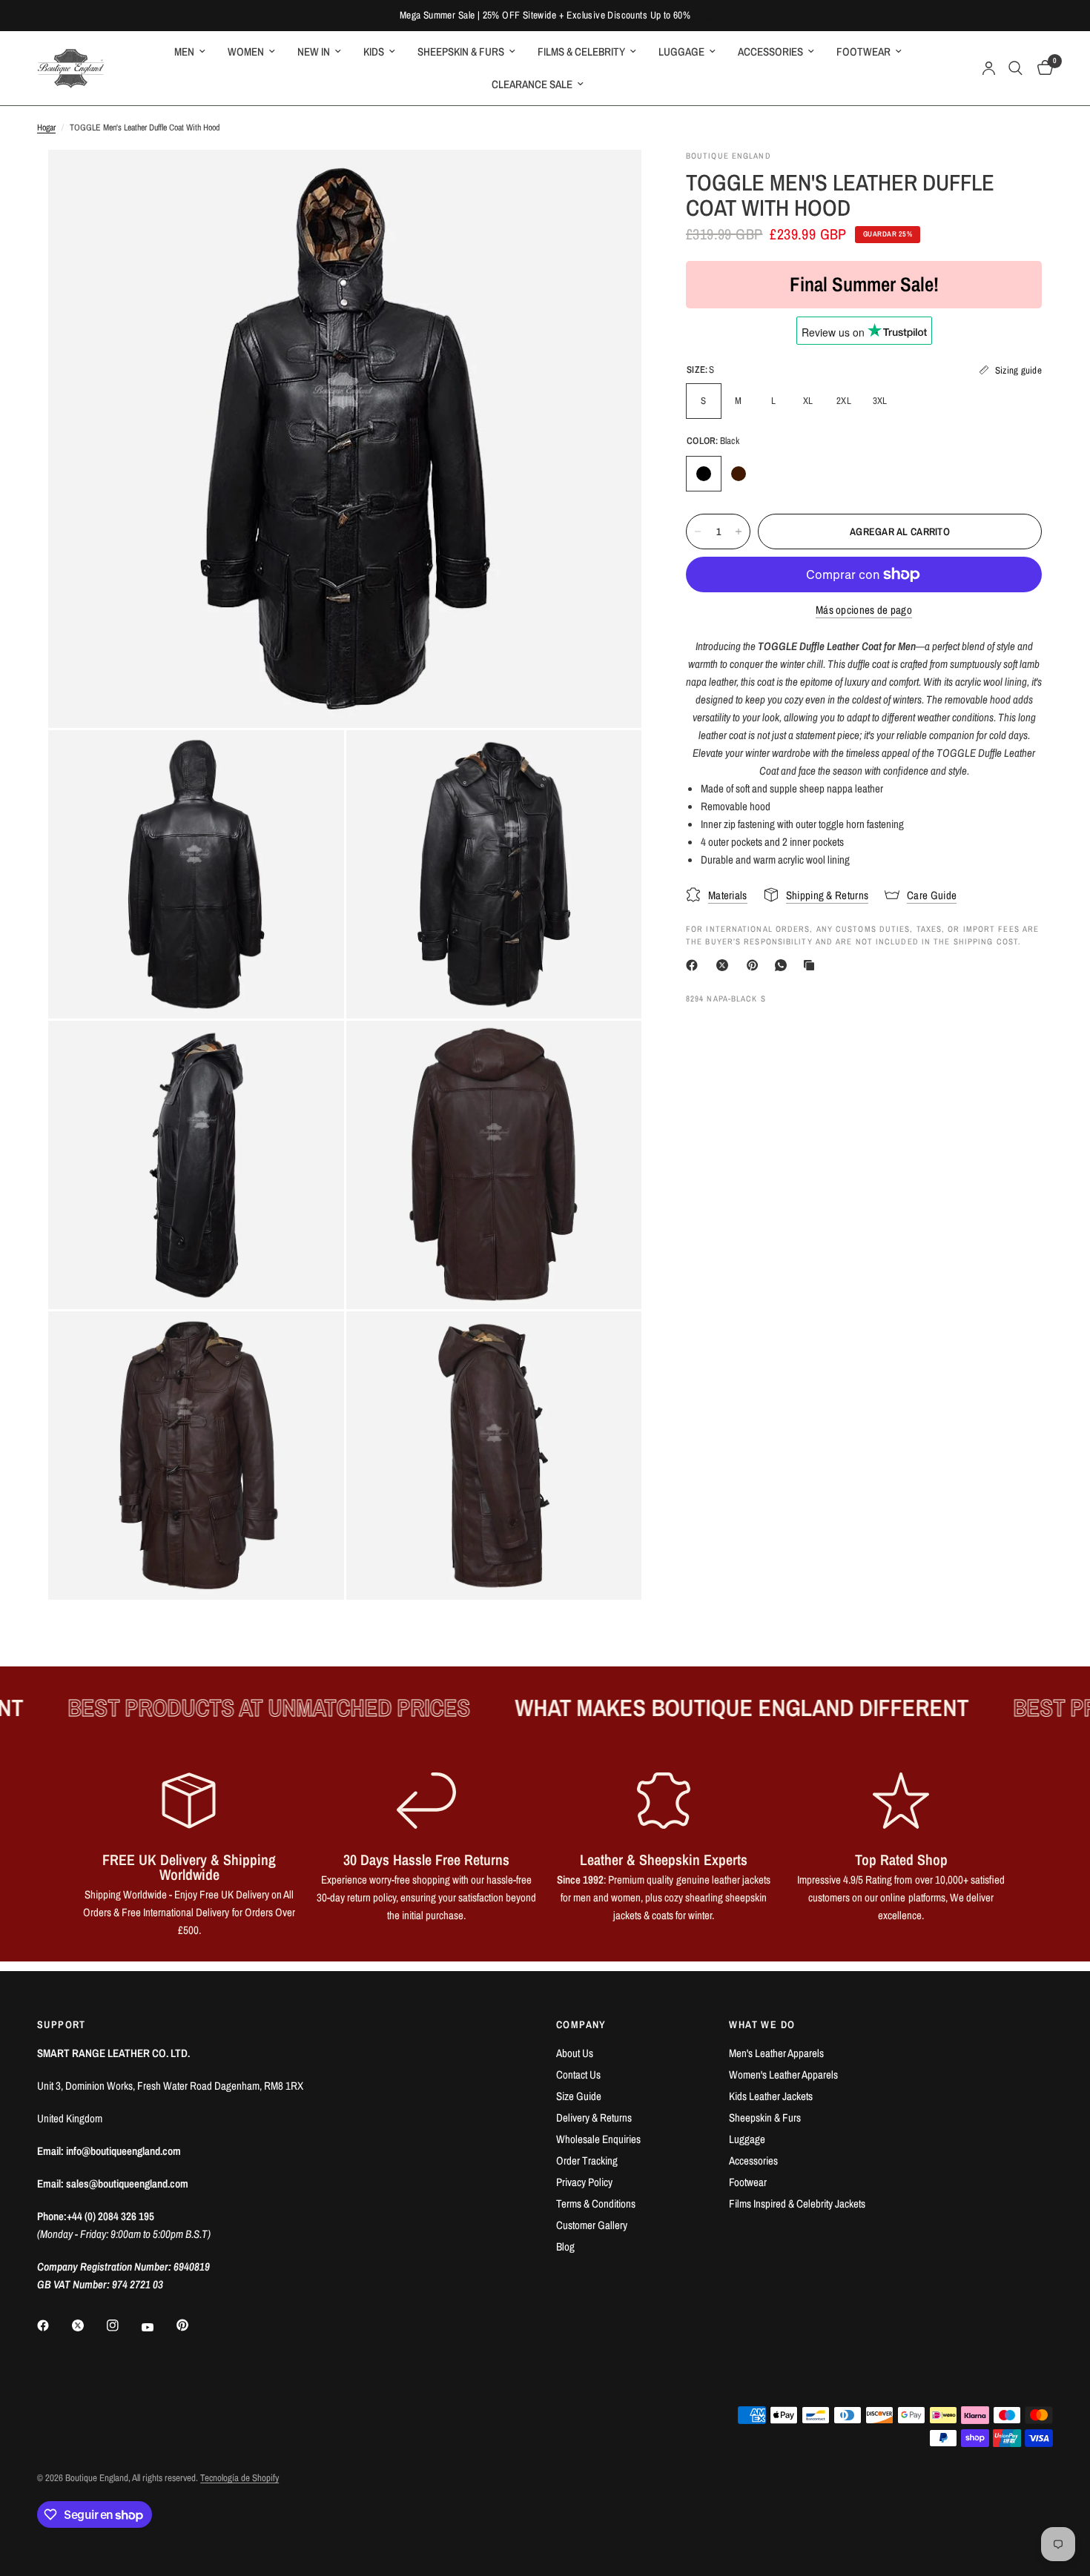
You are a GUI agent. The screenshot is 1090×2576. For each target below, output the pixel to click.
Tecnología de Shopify (240, 2478)
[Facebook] (695, 965)
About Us (575, 2053)
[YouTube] (158, 2327)
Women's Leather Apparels (783, 2075)
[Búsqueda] (1015, 68)
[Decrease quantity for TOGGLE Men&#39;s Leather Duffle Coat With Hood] (698, 532)
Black (704, 474)
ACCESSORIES (770, 52)
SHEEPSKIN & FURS (461, 52)
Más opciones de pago (864, 610)
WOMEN (246, 52)
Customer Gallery (592, 2225)
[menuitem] (190, 52)
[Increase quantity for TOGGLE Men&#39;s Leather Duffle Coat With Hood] (739, 532)
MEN (184, 52)
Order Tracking (587, 2161)
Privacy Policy (584, 2182)
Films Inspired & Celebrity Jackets (797, 2203)
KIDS (374, 52)
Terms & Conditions (596, 2203)
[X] (725, 965)
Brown (739, 474)
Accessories (753, 2161)
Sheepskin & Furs (765, 2118)
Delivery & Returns (594, 2118)
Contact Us (578, 2075)
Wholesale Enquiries (598, 2139)
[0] (1041, 68)
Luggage (747, 2139)
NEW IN (314, 52)
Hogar (46, 128)
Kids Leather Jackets (771, 2096)
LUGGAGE (681, 52)
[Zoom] (610, 181)
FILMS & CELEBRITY (581, 52)
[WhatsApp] (784, 965)
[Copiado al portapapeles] (812, 965)
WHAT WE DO (762, 2024)
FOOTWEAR (863, 52)
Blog (565, 2246)
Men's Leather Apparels (776, 2053)
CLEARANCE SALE (532, 84)
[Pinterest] (756, 965)
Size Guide (579, 2096)
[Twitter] (88, 2325)
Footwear (748, 2182)
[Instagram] (123, 2325)
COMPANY (581, 2024)
